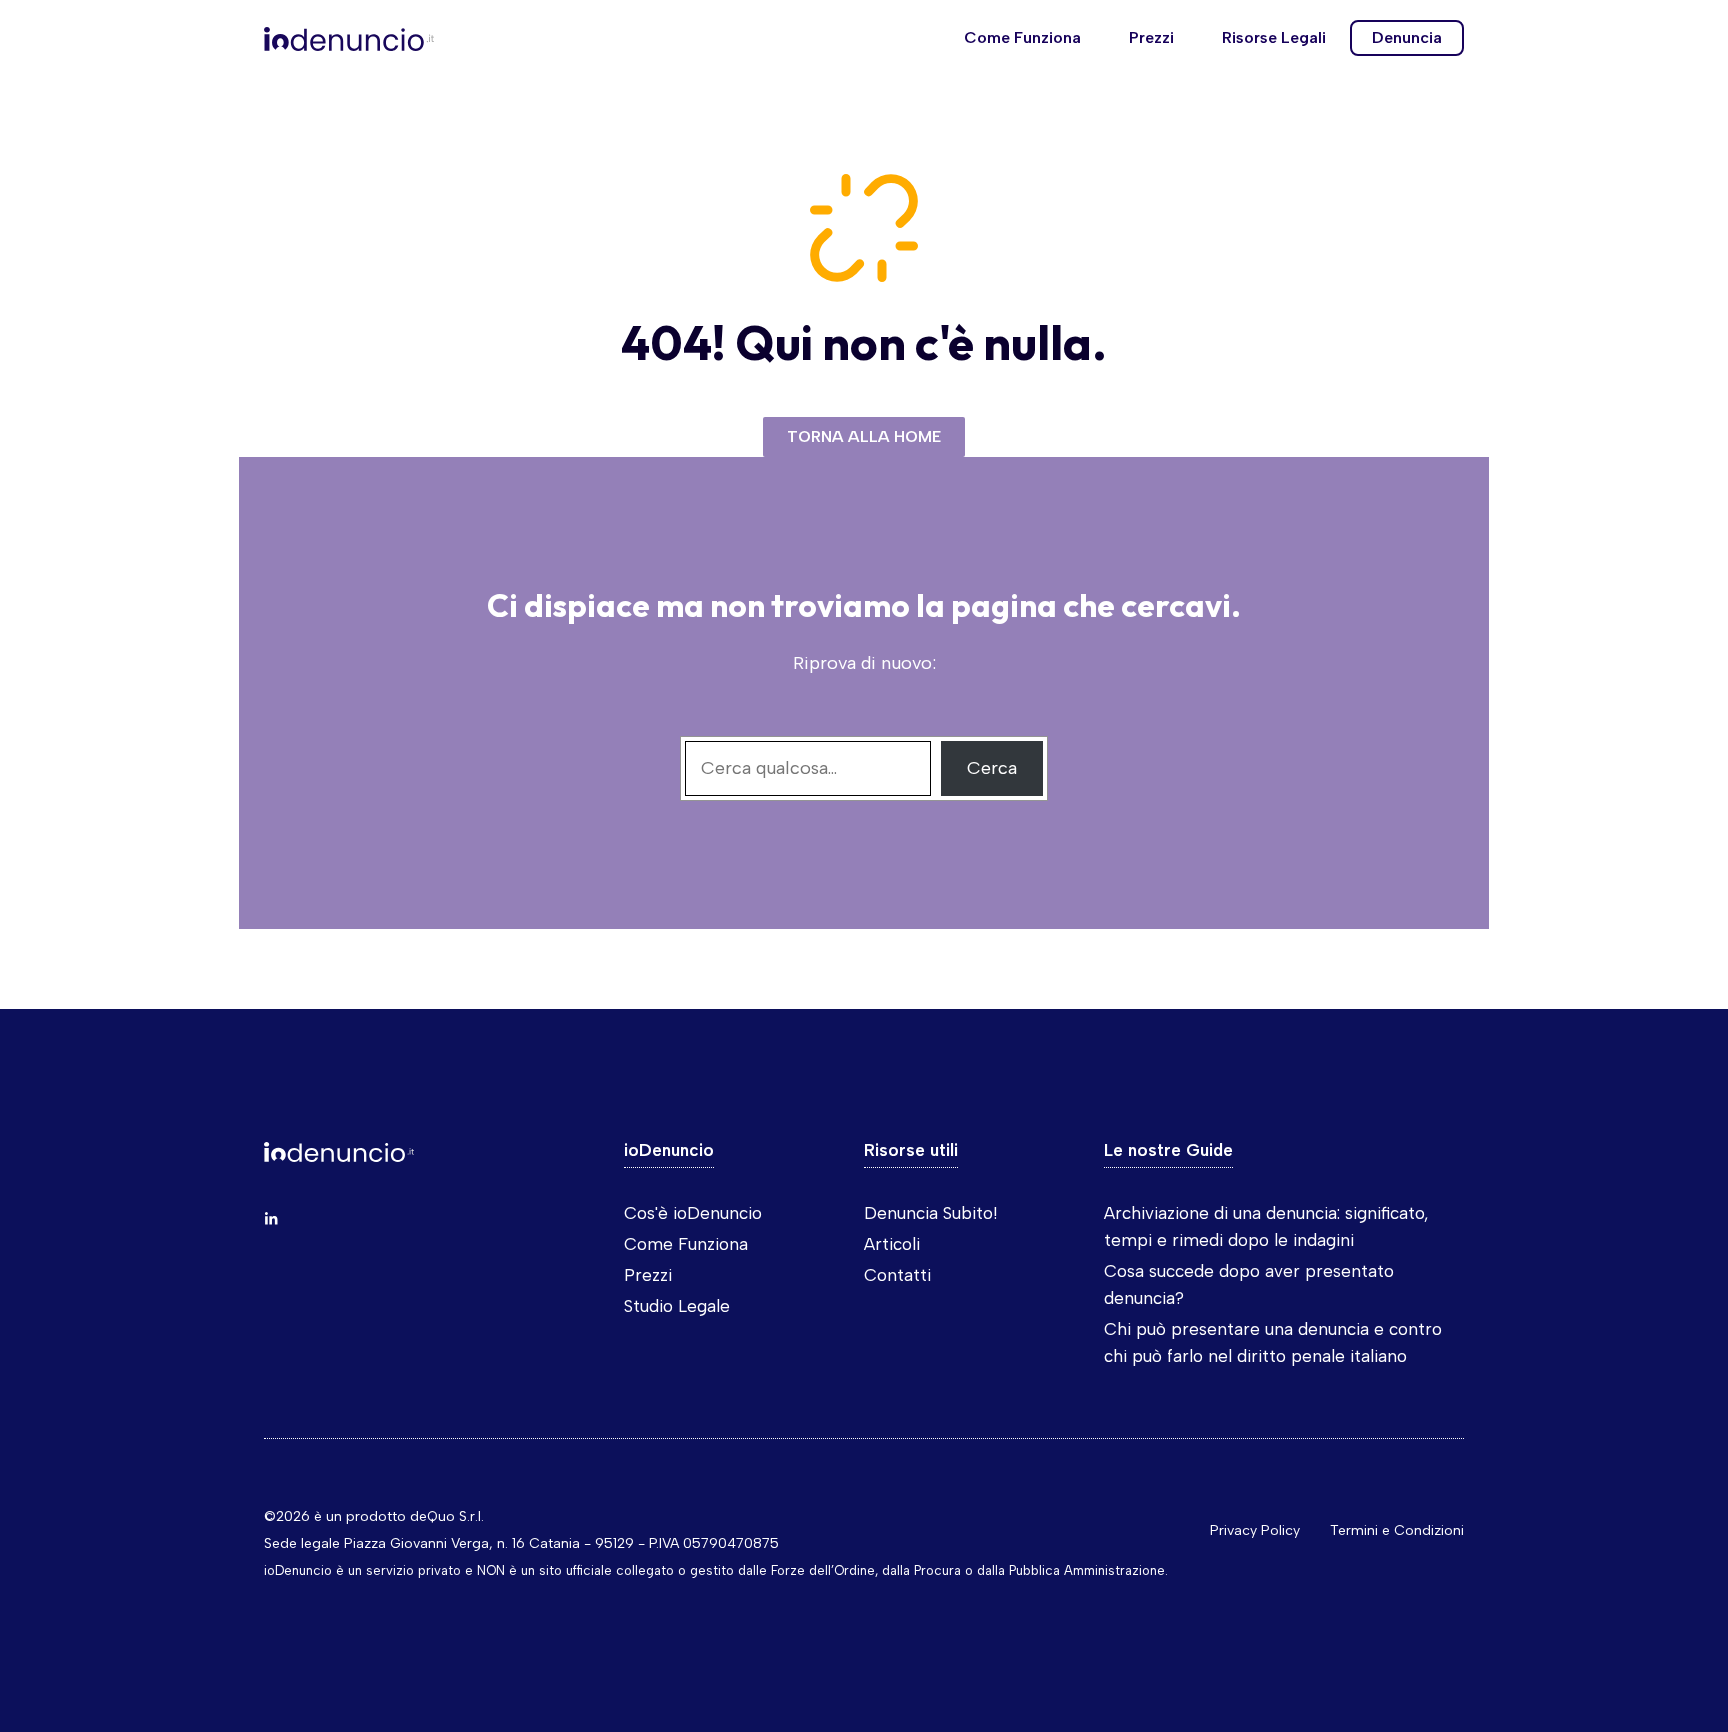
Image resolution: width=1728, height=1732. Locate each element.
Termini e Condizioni (1397, 1530)
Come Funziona (1022, 37)
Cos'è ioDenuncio (693, 1213)
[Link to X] (271, 1219)
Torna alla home (864, 436)
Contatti (897, 1275)
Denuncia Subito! (930, 1213)
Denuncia (1407, 37)
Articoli (892, 1244)
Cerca (992, 768)
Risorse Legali (1274, 37)
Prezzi (1151, 37)
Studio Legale (677, 1306)
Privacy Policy (1255, 1530)
